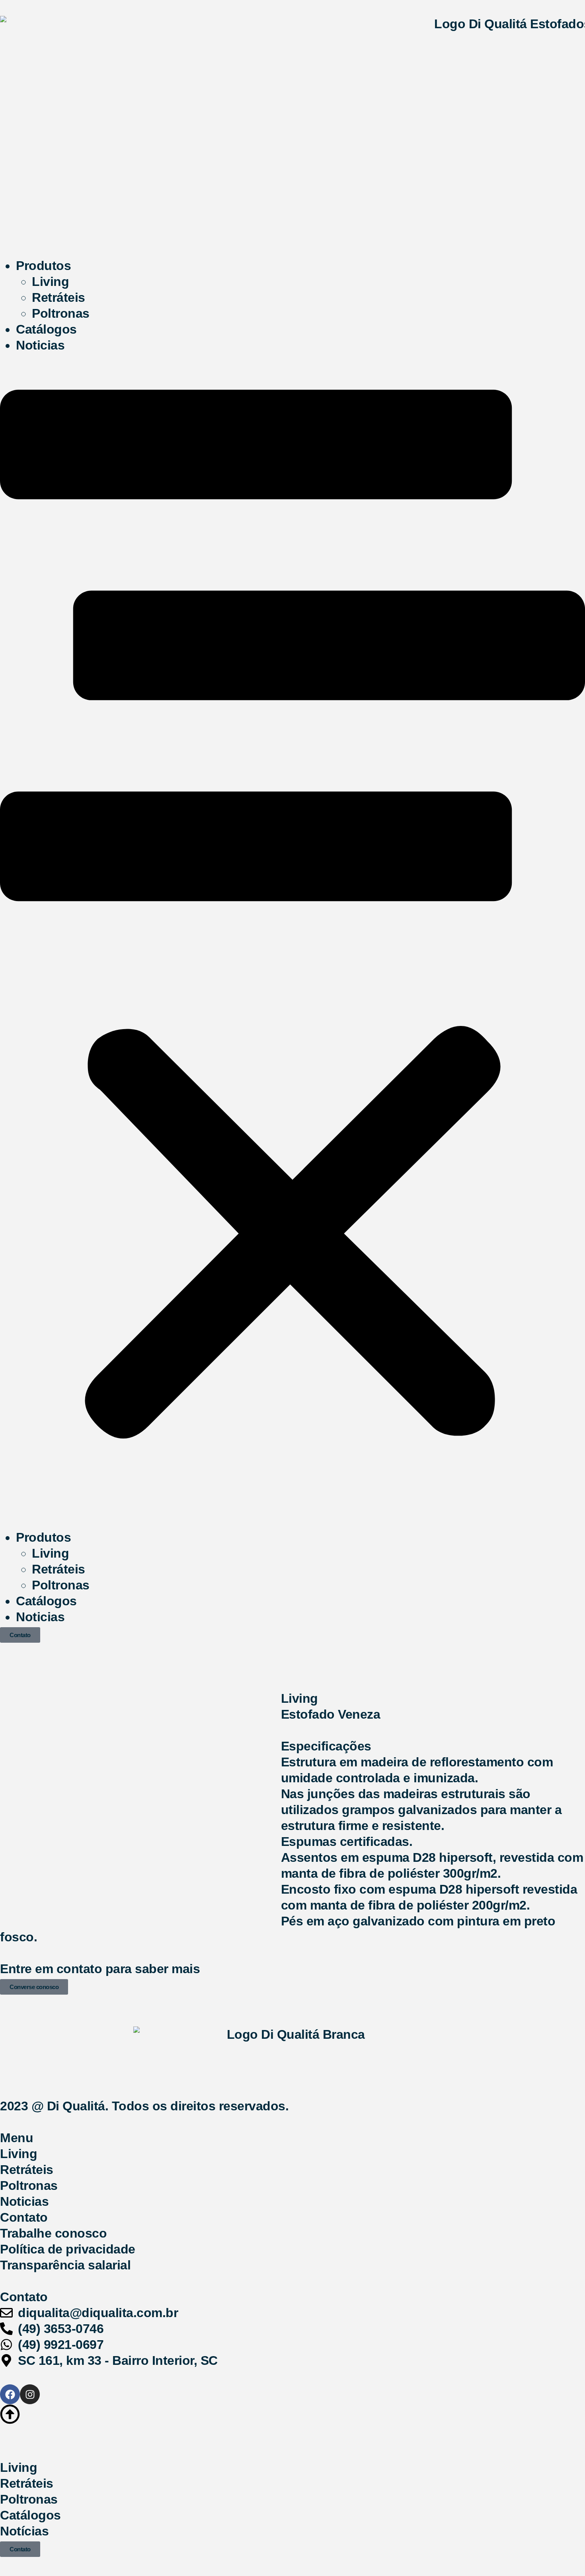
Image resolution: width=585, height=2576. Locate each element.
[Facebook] (10, 2394)
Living (50, 282)
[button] (292, 941)
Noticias (40, 345)
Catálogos (46, 329)
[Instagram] (30, 2394)
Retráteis (58, 297)
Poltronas (61, 313)
